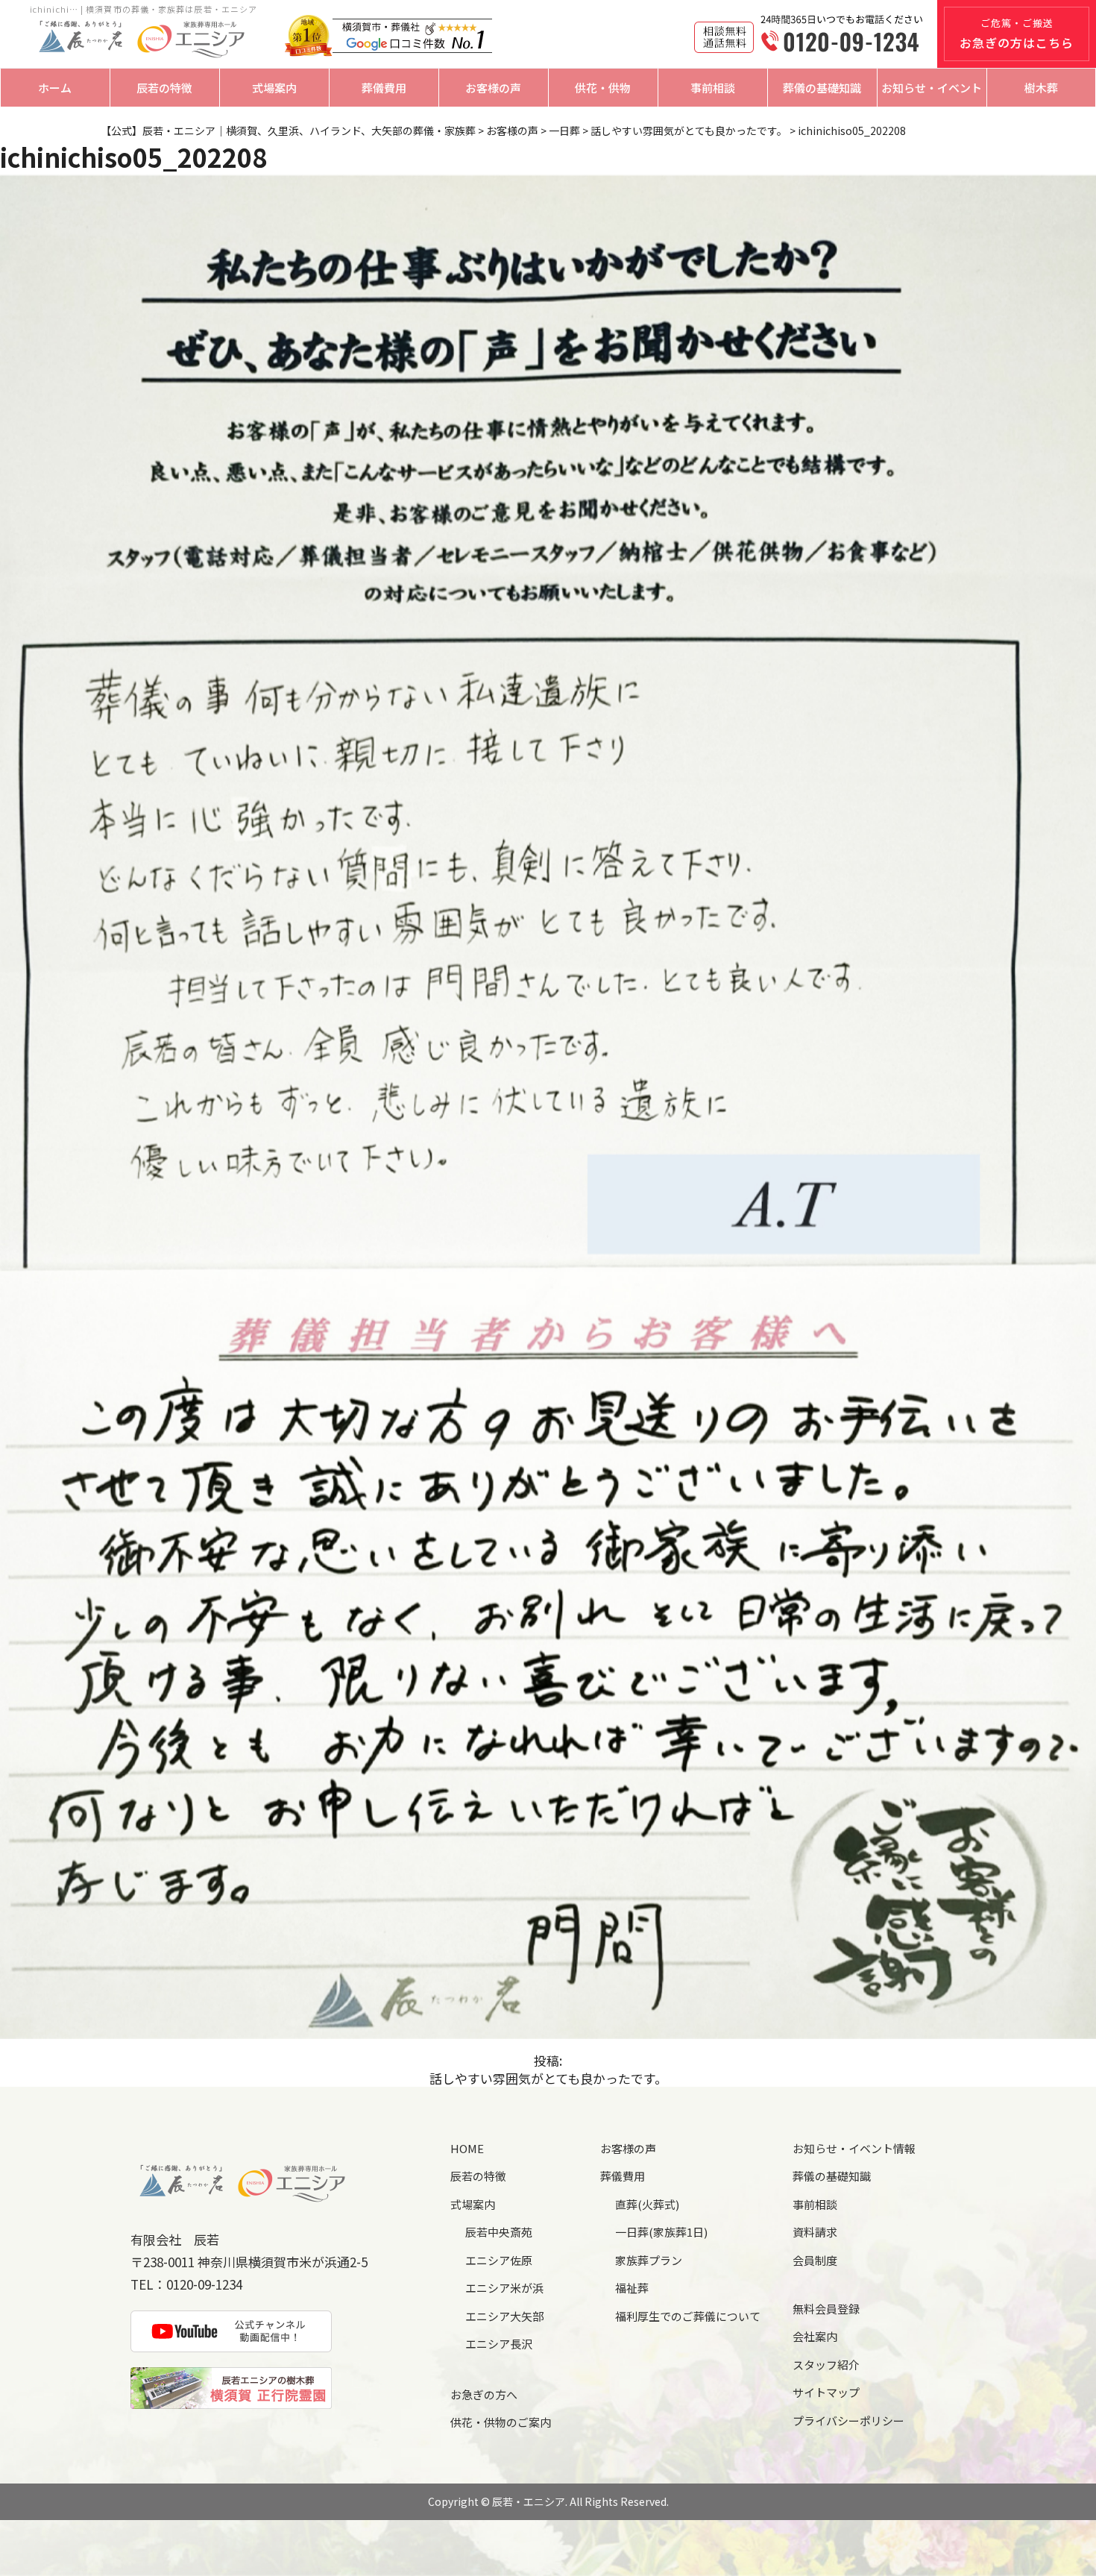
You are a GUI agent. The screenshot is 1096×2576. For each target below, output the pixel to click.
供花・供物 (603, 88)
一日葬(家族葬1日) (661, 2232)
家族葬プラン (649, 2260)
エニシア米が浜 (504, 2288)
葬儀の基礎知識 (822, 88)
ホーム (55, 88)
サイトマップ (826, 2392)
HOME (467, 2148)
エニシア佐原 (499, 2260)
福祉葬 (632, 2288)
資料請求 (815, 2232)
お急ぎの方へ (484, 2394)
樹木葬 (1041, 88)
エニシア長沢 (499, 2344)
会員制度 (815, 2260)
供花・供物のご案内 (501, 2422)
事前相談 (713, 88)
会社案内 (815, 2336)
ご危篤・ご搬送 (1017, 34)
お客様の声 (493, 88)
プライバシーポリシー (848, 2421)
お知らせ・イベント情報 (854, 2148)
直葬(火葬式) (647, 2204)
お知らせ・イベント (932, 88)
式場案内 (274, 88)
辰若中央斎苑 (499, 2232)
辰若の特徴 (164, 88)
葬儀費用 (384, 88)
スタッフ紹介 (826, 2365)
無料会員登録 (826, 2309)
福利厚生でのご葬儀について (688, 2316)
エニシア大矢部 (504, 2316)
